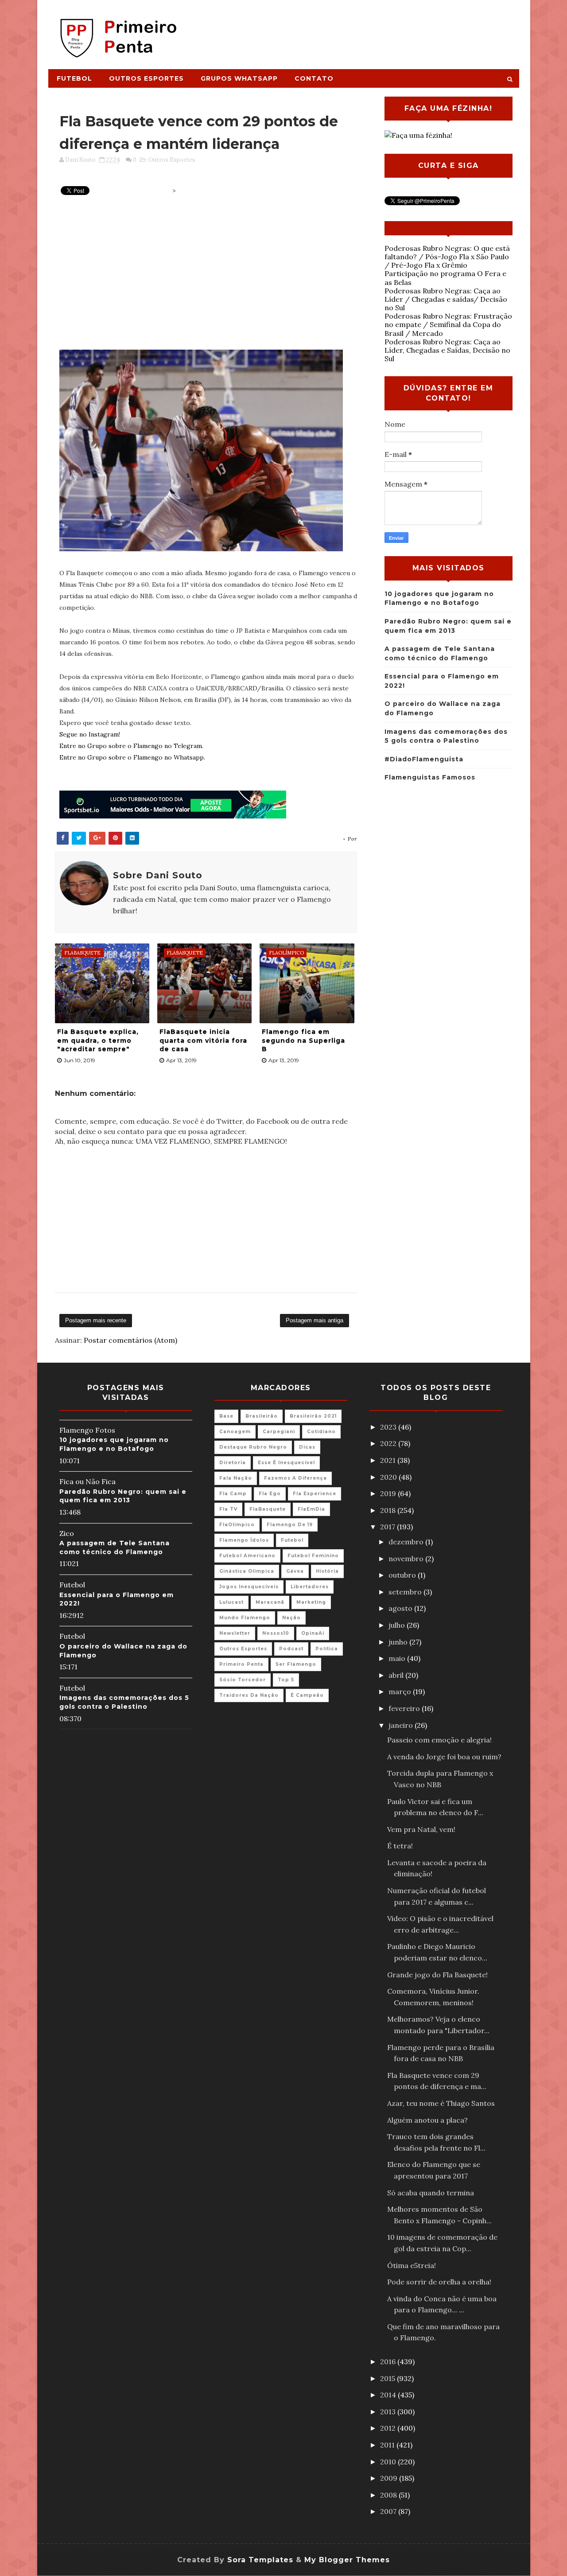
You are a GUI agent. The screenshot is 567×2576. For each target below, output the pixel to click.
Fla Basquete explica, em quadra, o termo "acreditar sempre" (98, 1040)
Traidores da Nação (249, 1695)
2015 (388, 2378)
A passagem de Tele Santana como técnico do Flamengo (115, 1547)
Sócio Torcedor (243, 1680)
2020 (389, 1477)
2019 (389, 1493)
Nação (291, 1618)
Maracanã (270, 1602)
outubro (403, 1575)
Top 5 (286, 1680)
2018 (389, 1510)
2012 (389, 2428)
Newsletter (235, 1633)
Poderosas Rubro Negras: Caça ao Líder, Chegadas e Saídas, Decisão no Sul (447, 350)
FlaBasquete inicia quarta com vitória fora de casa (203, 1040)
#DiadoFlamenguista (424, 759)
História (327, 1571)
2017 (388, 1527)
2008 (389, 2495)
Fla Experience (315, 1494)
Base (226, 1416)
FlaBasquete (268, 1509)
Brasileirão (262, 1416)
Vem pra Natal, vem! (421, 1829)
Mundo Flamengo (245, 1618)
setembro (406, 1592)
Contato (314, 78)
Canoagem (235, 1432)
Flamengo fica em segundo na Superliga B (303, 1040)
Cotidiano (321, 1432)
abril (397, 1675)
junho (399, 1642)
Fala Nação (236, 1478)
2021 (389, 1460)
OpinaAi (313, 1633)
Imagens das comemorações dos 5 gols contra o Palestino (124, 1702)
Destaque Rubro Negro (253, 1447)
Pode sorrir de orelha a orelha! (439, 2282)
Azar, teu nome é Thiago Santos (441, 2103)
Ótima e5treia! (412, 2265)
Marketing (311, 1602)
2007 (389, 2511)
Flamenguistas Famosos (430, 777)
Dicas (307, 1447)
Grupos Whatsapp (239, 78)
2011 (388, 2445)
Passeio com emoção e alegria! (439, 1740)
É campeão (307, 1695)
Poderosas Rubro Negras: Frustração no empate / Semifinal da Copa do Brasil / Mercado (448, 324)
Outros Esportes (146, 78)
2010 (389, 2462)
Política (327, 1649)
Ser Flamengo (296, 1664)
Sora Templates (260, 2560)
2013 (389, 2412)
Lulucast (231, 1602)
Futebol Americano (247, 1556)
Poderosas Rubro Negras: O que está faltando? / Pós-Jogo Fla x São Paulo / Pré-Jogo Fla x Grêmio (447, 257)
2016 (389, 2362)
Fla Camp (233, 1494)
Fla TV (228, 1509)
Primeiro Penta (241, 1664)
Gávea (295, 1571)
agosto (401, 1608)
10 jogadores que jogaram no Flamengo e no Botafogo (114, 1444)
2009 (390, 2478)
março (401, 1691)
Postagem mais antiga (315, 1320)
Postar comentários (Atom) (130, 1340)
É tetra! (400, 1846)
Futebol (74, 78)
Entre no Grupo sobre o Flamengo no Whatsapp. (132, 757)
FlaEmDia (311, 1509)
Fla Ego (270, 1494)
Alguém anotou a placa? (427, 2120)
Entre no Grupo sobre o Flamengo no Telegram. (131, 746)
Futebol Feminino (313, 1556)
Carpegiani (279, 1432)
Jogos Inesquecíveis (249, 1587)
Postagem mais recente (96, 1320)
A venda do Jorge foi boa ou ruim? (444, 1757)
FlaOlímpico (237, 1525)
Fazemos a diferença (295, 1478)
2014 (389, 2395)
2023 (389, 1427)
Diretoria (233, 1463)
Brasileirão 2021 (313, 1416)
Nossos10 (276, 1633)
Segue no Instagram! (90, 734)
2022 (389, 1443)
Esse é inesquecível (286, 1463)
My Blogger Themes (347, 2560)
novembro (407, 1559)
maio (398, 1658)
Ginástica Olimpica (247, 1571)
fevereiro (405, 1708)
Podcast (291, 1649)
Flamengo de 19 (290, 1525)
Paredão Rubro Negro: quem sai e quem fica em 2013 (123, 1496)
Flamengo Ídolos (244, 1540)
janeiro (402, 1725)
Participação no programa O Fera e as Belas (445, 278)
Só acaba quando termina (431, 2193)
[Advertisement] (357, 30)
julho (398, 1625)
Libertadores (310, 1587)
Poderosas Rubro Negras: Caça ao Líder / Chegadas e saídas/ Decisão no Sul (446, 299)
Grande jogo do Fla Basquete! (437, 1975)
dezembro (407, 1542)
